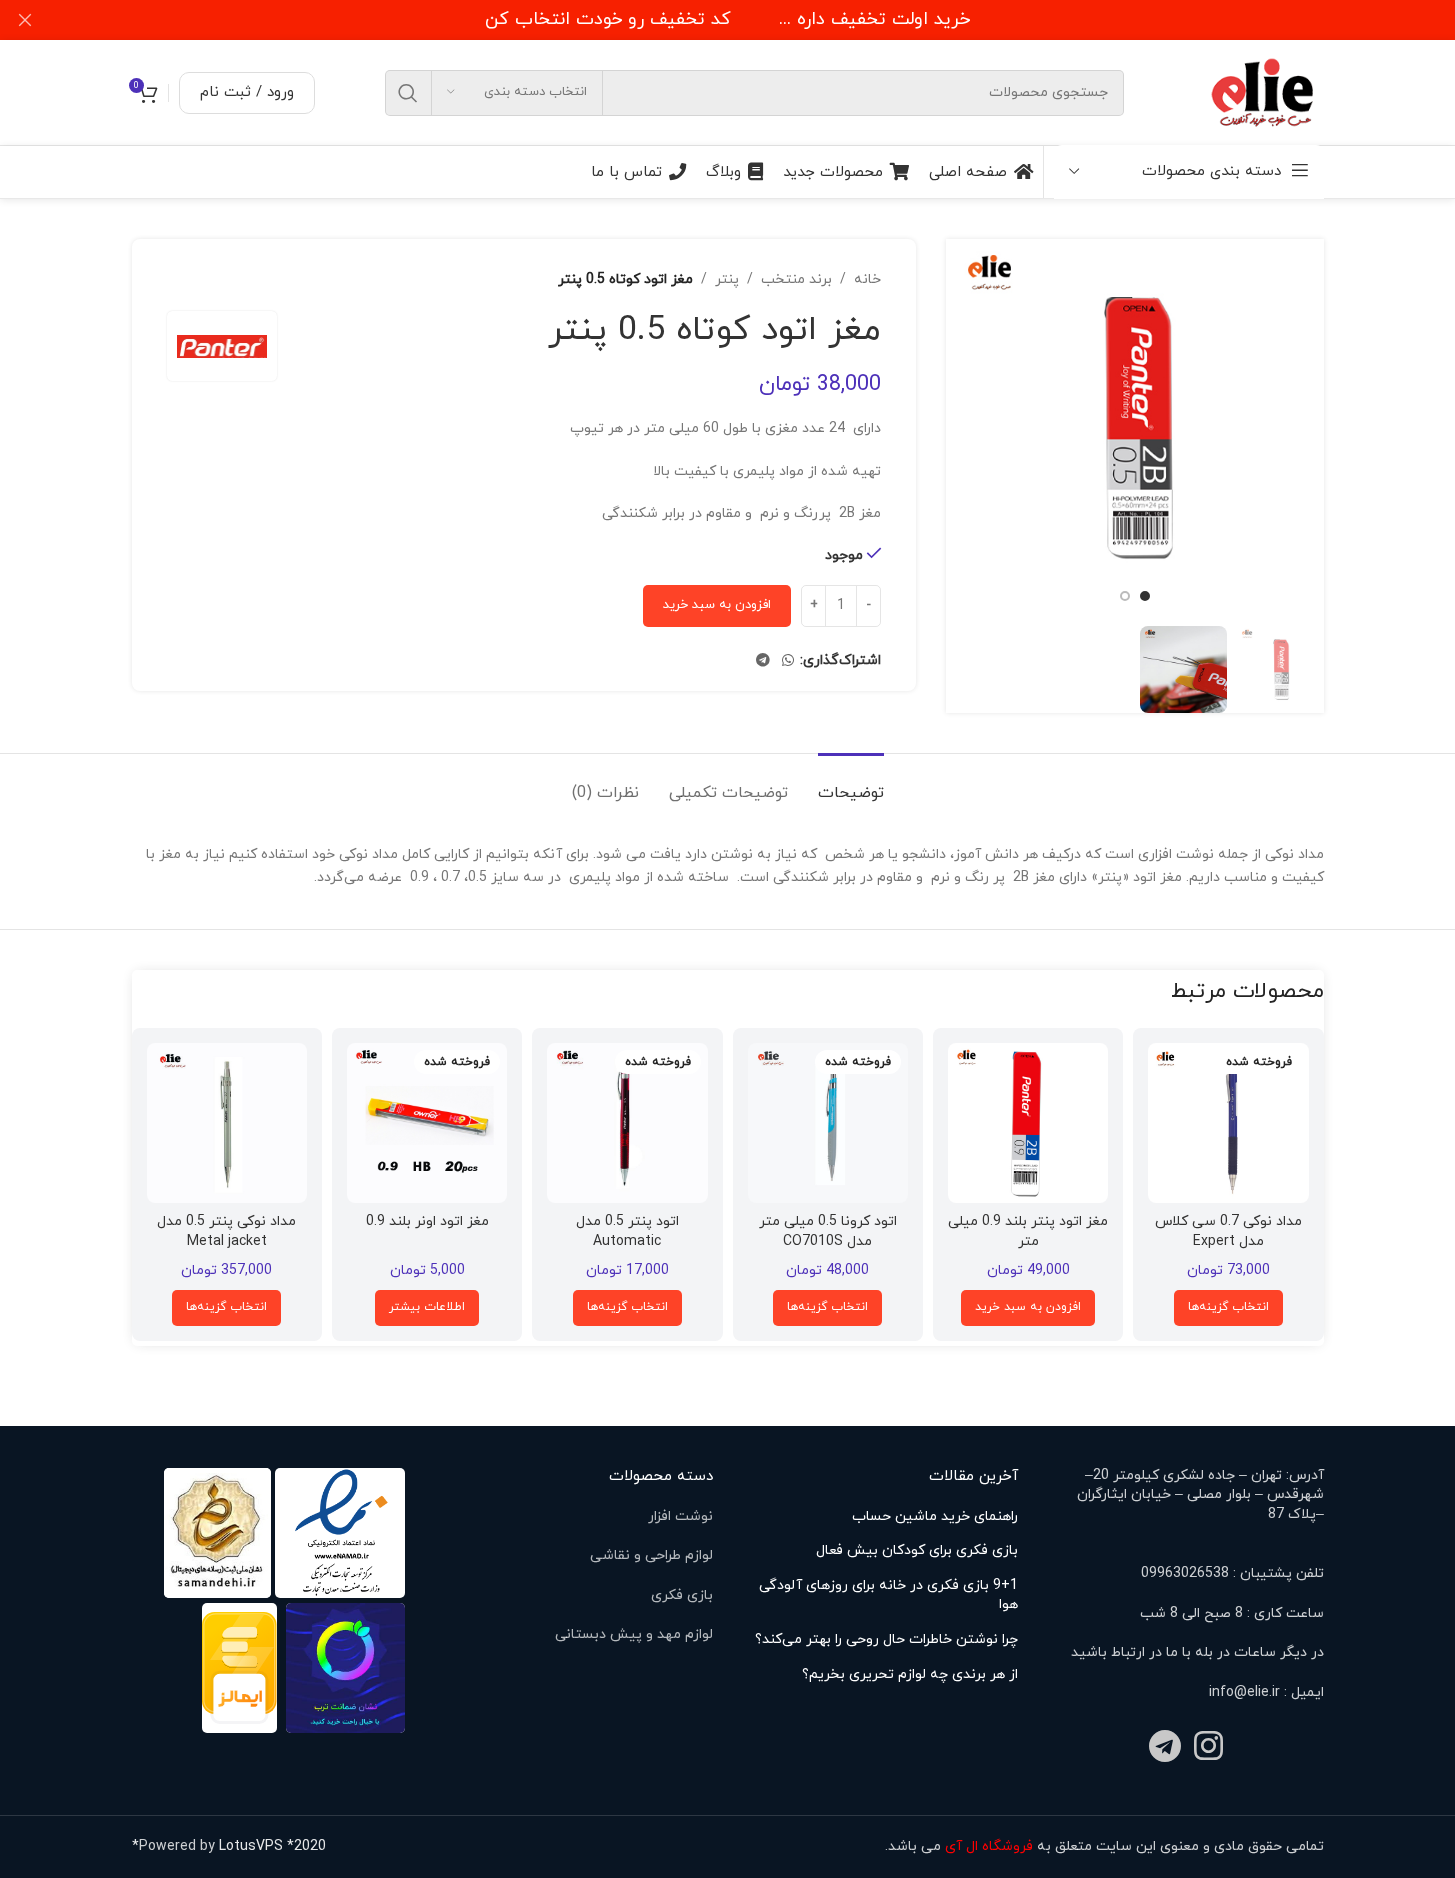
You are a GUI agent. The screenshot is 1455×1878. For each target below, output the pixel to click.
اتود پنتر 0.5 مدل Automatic (627, 1231)
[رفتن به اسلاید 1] (1145, 596)
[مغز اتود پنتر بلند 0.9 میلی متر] (1028, 1123)
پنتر (727, 279)
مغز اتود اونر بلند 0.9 (427, 1221)
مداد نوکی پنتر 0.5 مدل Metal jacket (226, 1231)
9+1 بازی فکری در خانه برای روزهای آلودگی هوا (888, 1595)
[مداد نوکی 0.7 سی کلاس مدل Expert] (1228, 1123)
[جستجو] (408, 93)
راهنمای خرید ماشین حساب (935, 1516)
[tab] (851, 783)
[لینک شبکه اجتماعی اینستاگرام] (1208, 1748)
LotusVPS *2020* (229, 1846)
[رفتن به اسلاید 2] (1125, 596)
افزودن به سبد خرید (717, 605)
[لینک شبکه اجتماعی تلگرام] (763, 661)
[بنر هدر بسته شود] (25, 20)
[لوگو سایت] (1264, 91)
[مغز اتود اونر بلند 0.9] (427, 1123)
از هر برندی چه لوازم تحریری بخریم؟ (910, 1674)
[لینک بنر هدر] (727, 20)
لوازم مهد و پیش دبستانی (634, 1634)
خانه (867, 279)
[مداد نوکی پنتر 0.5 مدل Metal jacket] (227, 1123)
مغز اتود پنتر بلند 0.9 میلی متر (1028, 1231)
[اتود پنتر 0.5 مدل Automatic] (627, 1123)
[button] (1028, 1308)
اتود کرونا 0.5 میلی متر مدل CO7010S (828, 1231)
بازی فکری (682, 1595)
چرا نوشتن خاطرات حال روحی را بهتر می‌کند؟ (886, 1639)
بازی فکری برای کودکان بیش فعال (917, 1550)
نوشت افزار (680, 1516)
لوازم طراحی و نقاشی (651, 1555)
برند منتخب (796, 279)
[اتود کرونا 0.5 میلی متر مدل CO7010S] (828, 1123)
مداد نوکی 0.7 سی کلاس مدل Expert (1228, 1231)
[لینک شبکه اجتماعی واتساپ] (788, 661)
